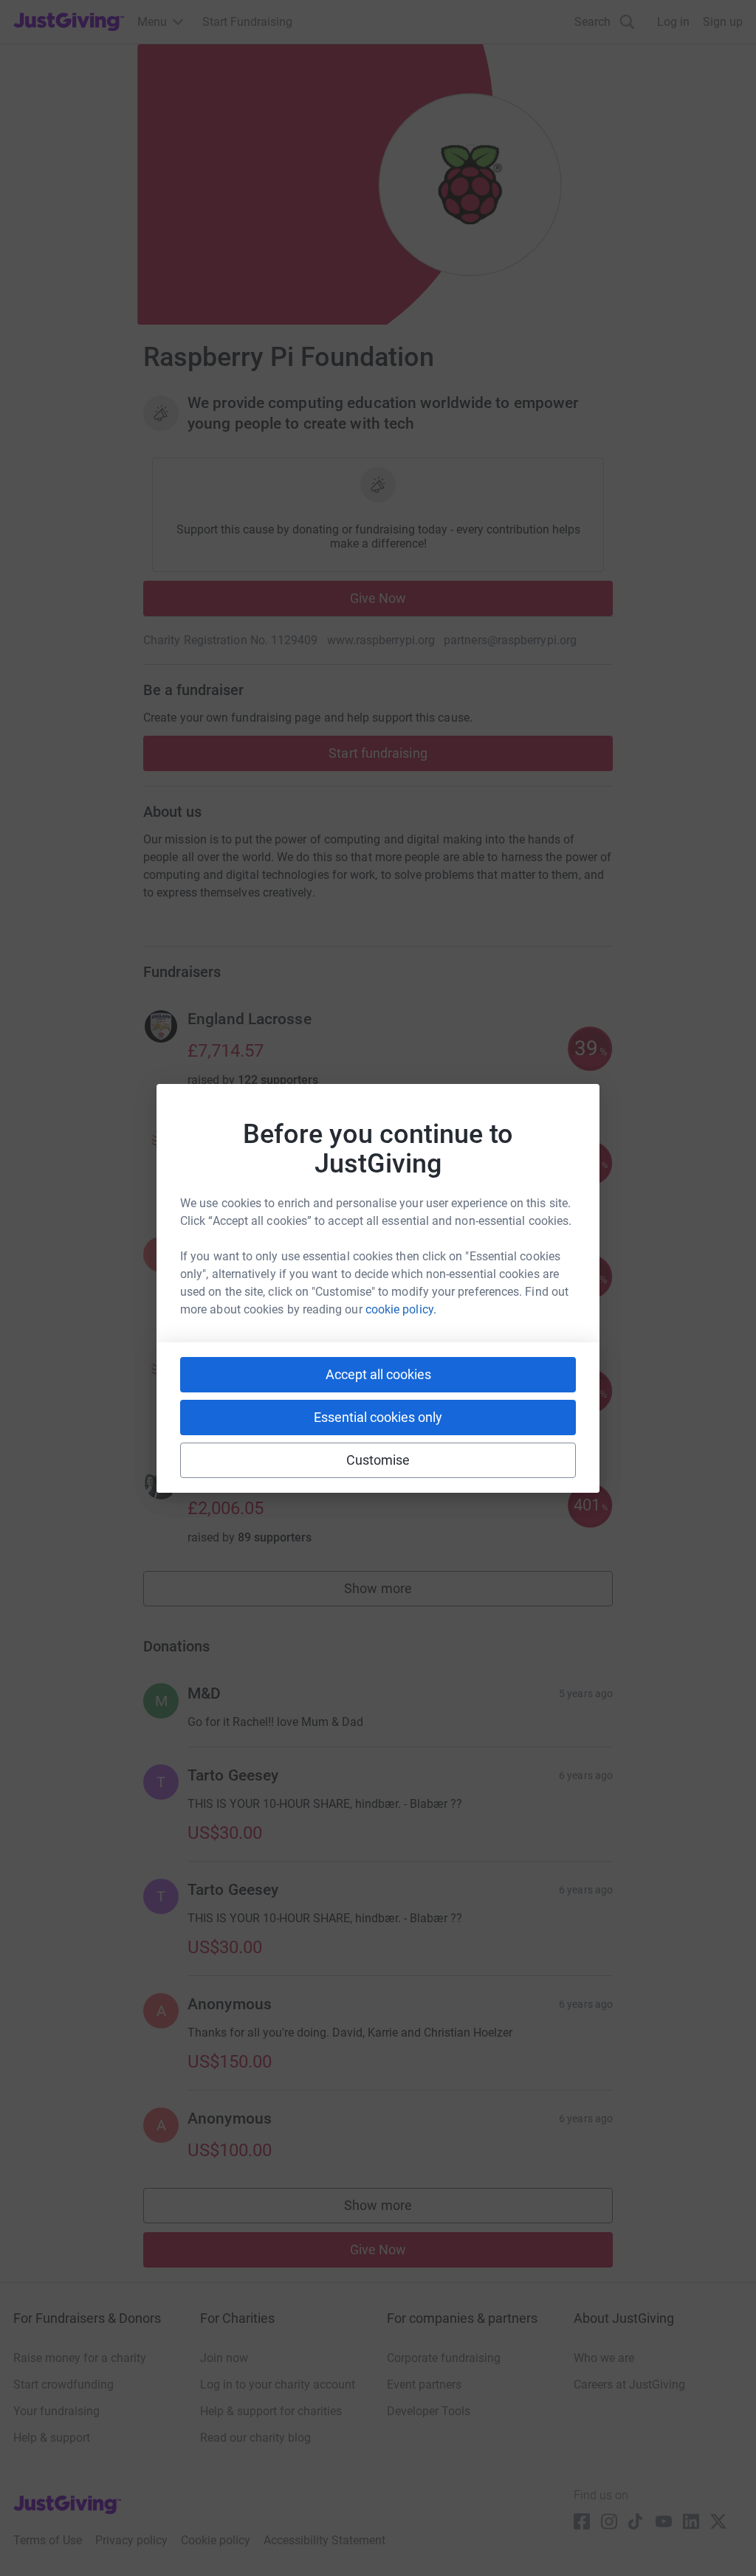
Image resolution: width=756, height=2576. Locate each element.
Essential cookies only (378, 1417)
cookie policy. (401, 1309)
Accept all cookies (378, 1374)
